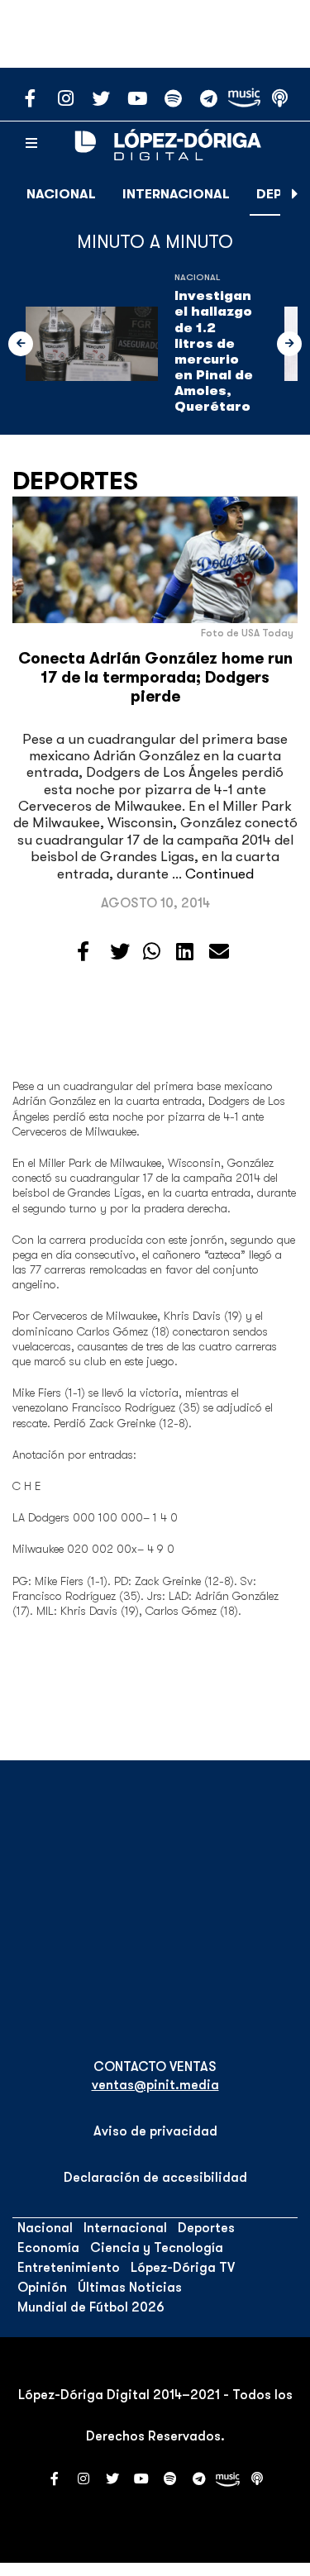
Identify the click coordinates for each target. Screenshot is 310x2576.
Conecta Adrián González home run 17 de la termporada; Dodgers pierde (155, 678)
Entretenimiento (69, 2268)
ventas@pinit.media (155, 2085)
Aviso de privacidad (155, 2131)
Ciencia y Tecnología (157, 2248)
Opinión (42, 2288)
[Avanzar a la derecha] (295, 194)
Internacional (176, 194)
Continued (219, 874)
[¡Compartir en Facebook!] (83, 952)
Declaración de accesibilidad (155, 2178)
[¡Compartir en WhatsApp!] (152, 952)
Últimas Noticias (130, 2288)
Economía (48, 2248)
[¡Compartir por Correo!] (219, 952)
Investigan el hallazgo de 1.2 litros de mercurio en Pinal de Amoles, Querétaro (214, 351)
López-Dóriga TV (183, 2268)
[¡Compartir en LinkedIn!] (185, 952)
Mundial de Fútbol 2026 (91, 2307)
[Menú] (31, 144)
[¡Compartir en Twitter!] (120, 952)
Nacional (61, 194)
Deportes (75, 481)
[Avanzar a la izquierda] (21, 344)
